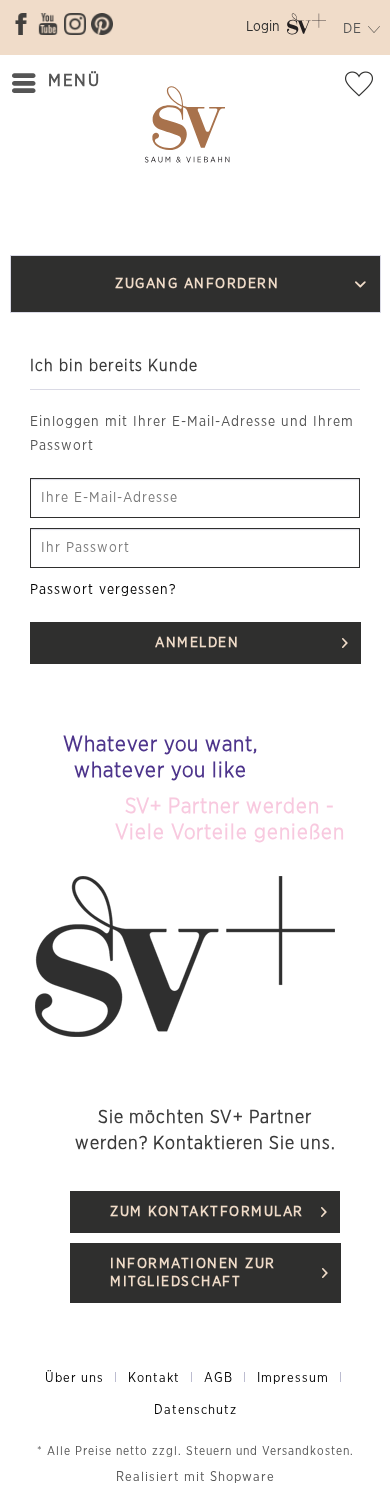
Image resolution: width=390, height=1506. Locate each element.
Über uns (74, 1378)
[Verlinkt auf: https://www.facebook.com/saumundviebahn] (21, 24)
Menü (74, 80)
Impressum (293, 1378)
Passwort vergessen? (103, 590)
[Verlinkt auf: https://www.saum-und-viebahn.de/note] (365, 88)
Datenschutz (195, 1410)
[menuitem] (263, 30)
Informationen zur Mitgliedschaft (193, 1273)
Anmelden (197, 643)
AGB (218, 1378)
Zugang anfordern (197, 284)
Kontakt (154, 1378)
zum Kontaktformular (207, 1212)
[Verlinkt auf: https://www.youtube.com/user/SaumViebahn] (48, 24)
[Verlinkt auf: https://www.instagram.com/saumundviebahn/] (75, 24)
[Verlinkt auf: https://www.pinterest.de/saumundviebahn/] (102, 24)
